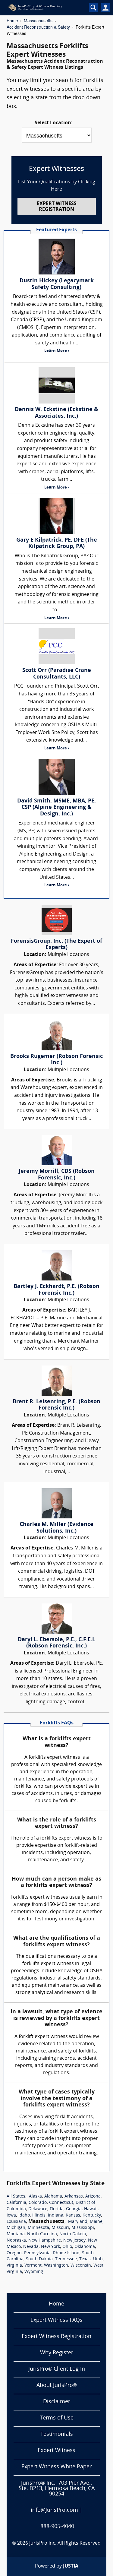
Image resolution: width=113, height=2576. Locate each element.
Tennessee (66, 2259)
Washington (56, 2266)
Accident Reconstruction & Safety (38, 27)
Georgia (74, 2209)
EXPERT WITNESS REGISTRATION (57, 207)
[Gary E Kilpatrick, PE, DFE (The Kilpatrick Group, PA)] (56, 516)
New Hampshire (45, 2241)
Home (12, 21)
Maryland (78, 2222)
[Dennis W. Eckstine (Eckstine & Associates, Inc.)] (56, 385)
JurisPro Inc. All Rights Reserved (65, 2543)
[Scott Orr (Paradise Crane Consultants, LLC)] (56, 646)
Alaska (35, 2196)
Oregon (14, 2253)
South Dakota (39, 2259)
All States (16, 2196)
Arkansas (74, 2196)
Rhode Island (66, 2253)
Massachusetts (38, 21)
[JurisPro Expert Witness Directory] (43, 8)
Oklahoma (85, 2247)
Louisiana (16, 2222)
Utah (98, 2259)
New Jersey (74, 2241)
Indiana (56, 2215)
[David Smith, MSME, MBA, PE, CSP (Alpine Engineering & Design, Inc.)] (56, 777)
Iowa (11, 2215)
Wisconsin (81, 2266)
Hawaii (91, 2209)
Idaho (24, 2215)
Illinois (39, 2215)
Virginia (14, 2266)
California (16, 2203)
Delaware (38, 2209)
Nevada (31, 2247)
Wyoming (34, 2272)
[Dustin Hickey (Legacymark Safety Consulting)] (56, 257)
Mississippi (83, 2228)
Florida (57, 2209)
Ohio (67, 2247)
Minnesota (38, 2228)
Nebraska (16, 2241)
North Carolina (42, 2234)
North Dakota (73, 2234)
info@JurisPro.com (54, 2510)
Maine (96, 2222)
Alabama (53, 2196)
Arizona (93, 2196)
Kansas (73, 2215)
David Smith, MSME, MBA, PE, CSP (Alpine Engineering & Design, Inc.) (56, 808)
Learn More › (57, 351)
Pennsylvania (37, 2253)
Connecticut (61, 2203)
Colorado (38, 2203)
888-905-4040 (57, 2527)
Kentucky (92, 2215)
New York (50, 2247)
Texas (85, 2259)
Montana (16, 2234)
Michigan (16, 2228)
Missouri (60, 2228)
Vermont (33, 2266)
